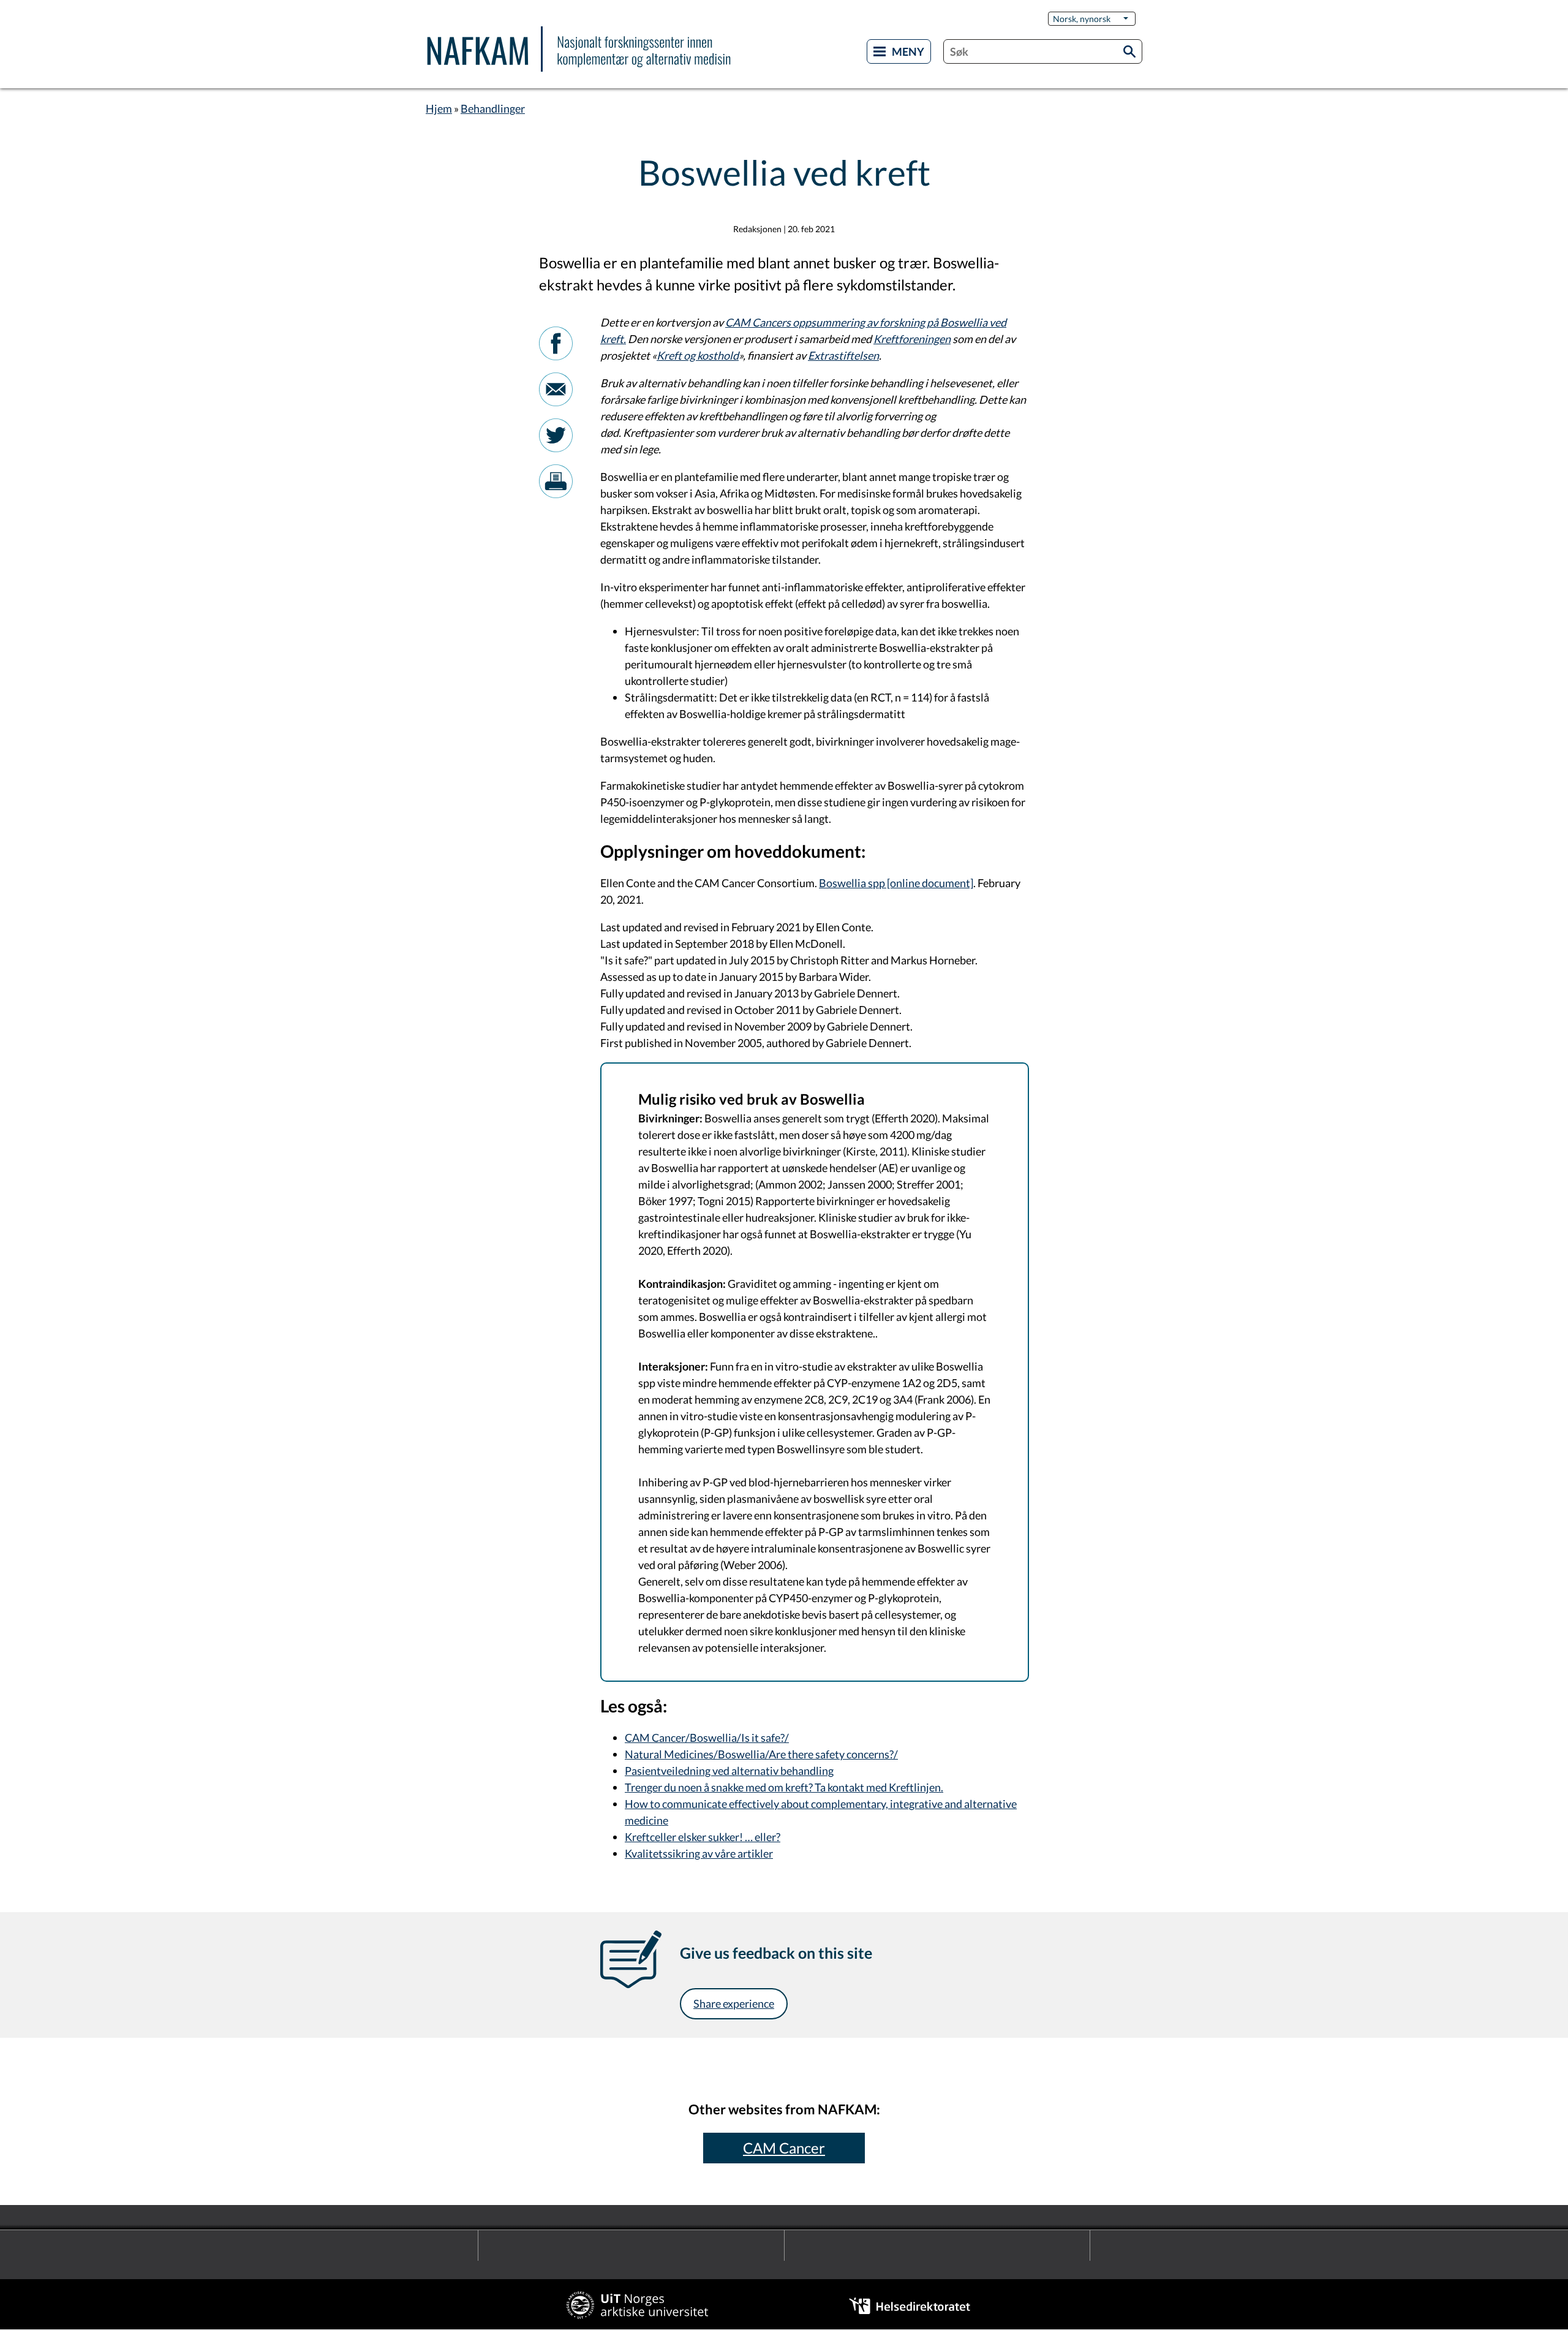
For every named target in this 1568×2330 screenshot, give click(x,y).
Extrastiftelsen (843, 355)
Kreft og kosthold (698, 355)
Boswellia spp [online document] (896, 883)
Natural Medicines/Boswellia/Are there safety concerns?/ (761, 1754)
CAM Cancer (784, 2148)
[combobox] (1043, 51)
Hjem (439, 108)
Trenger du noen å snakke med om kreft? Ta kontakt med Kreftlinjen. (784, 1787)
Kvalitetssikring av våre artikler (699, 1853)
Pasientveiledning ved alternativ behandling (729, 1771)
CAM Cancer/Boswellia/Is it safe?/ (707, 1738)
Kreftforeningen (912, 339)
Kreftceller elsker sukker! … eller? (703, 1837)
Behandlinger (493, 108)
